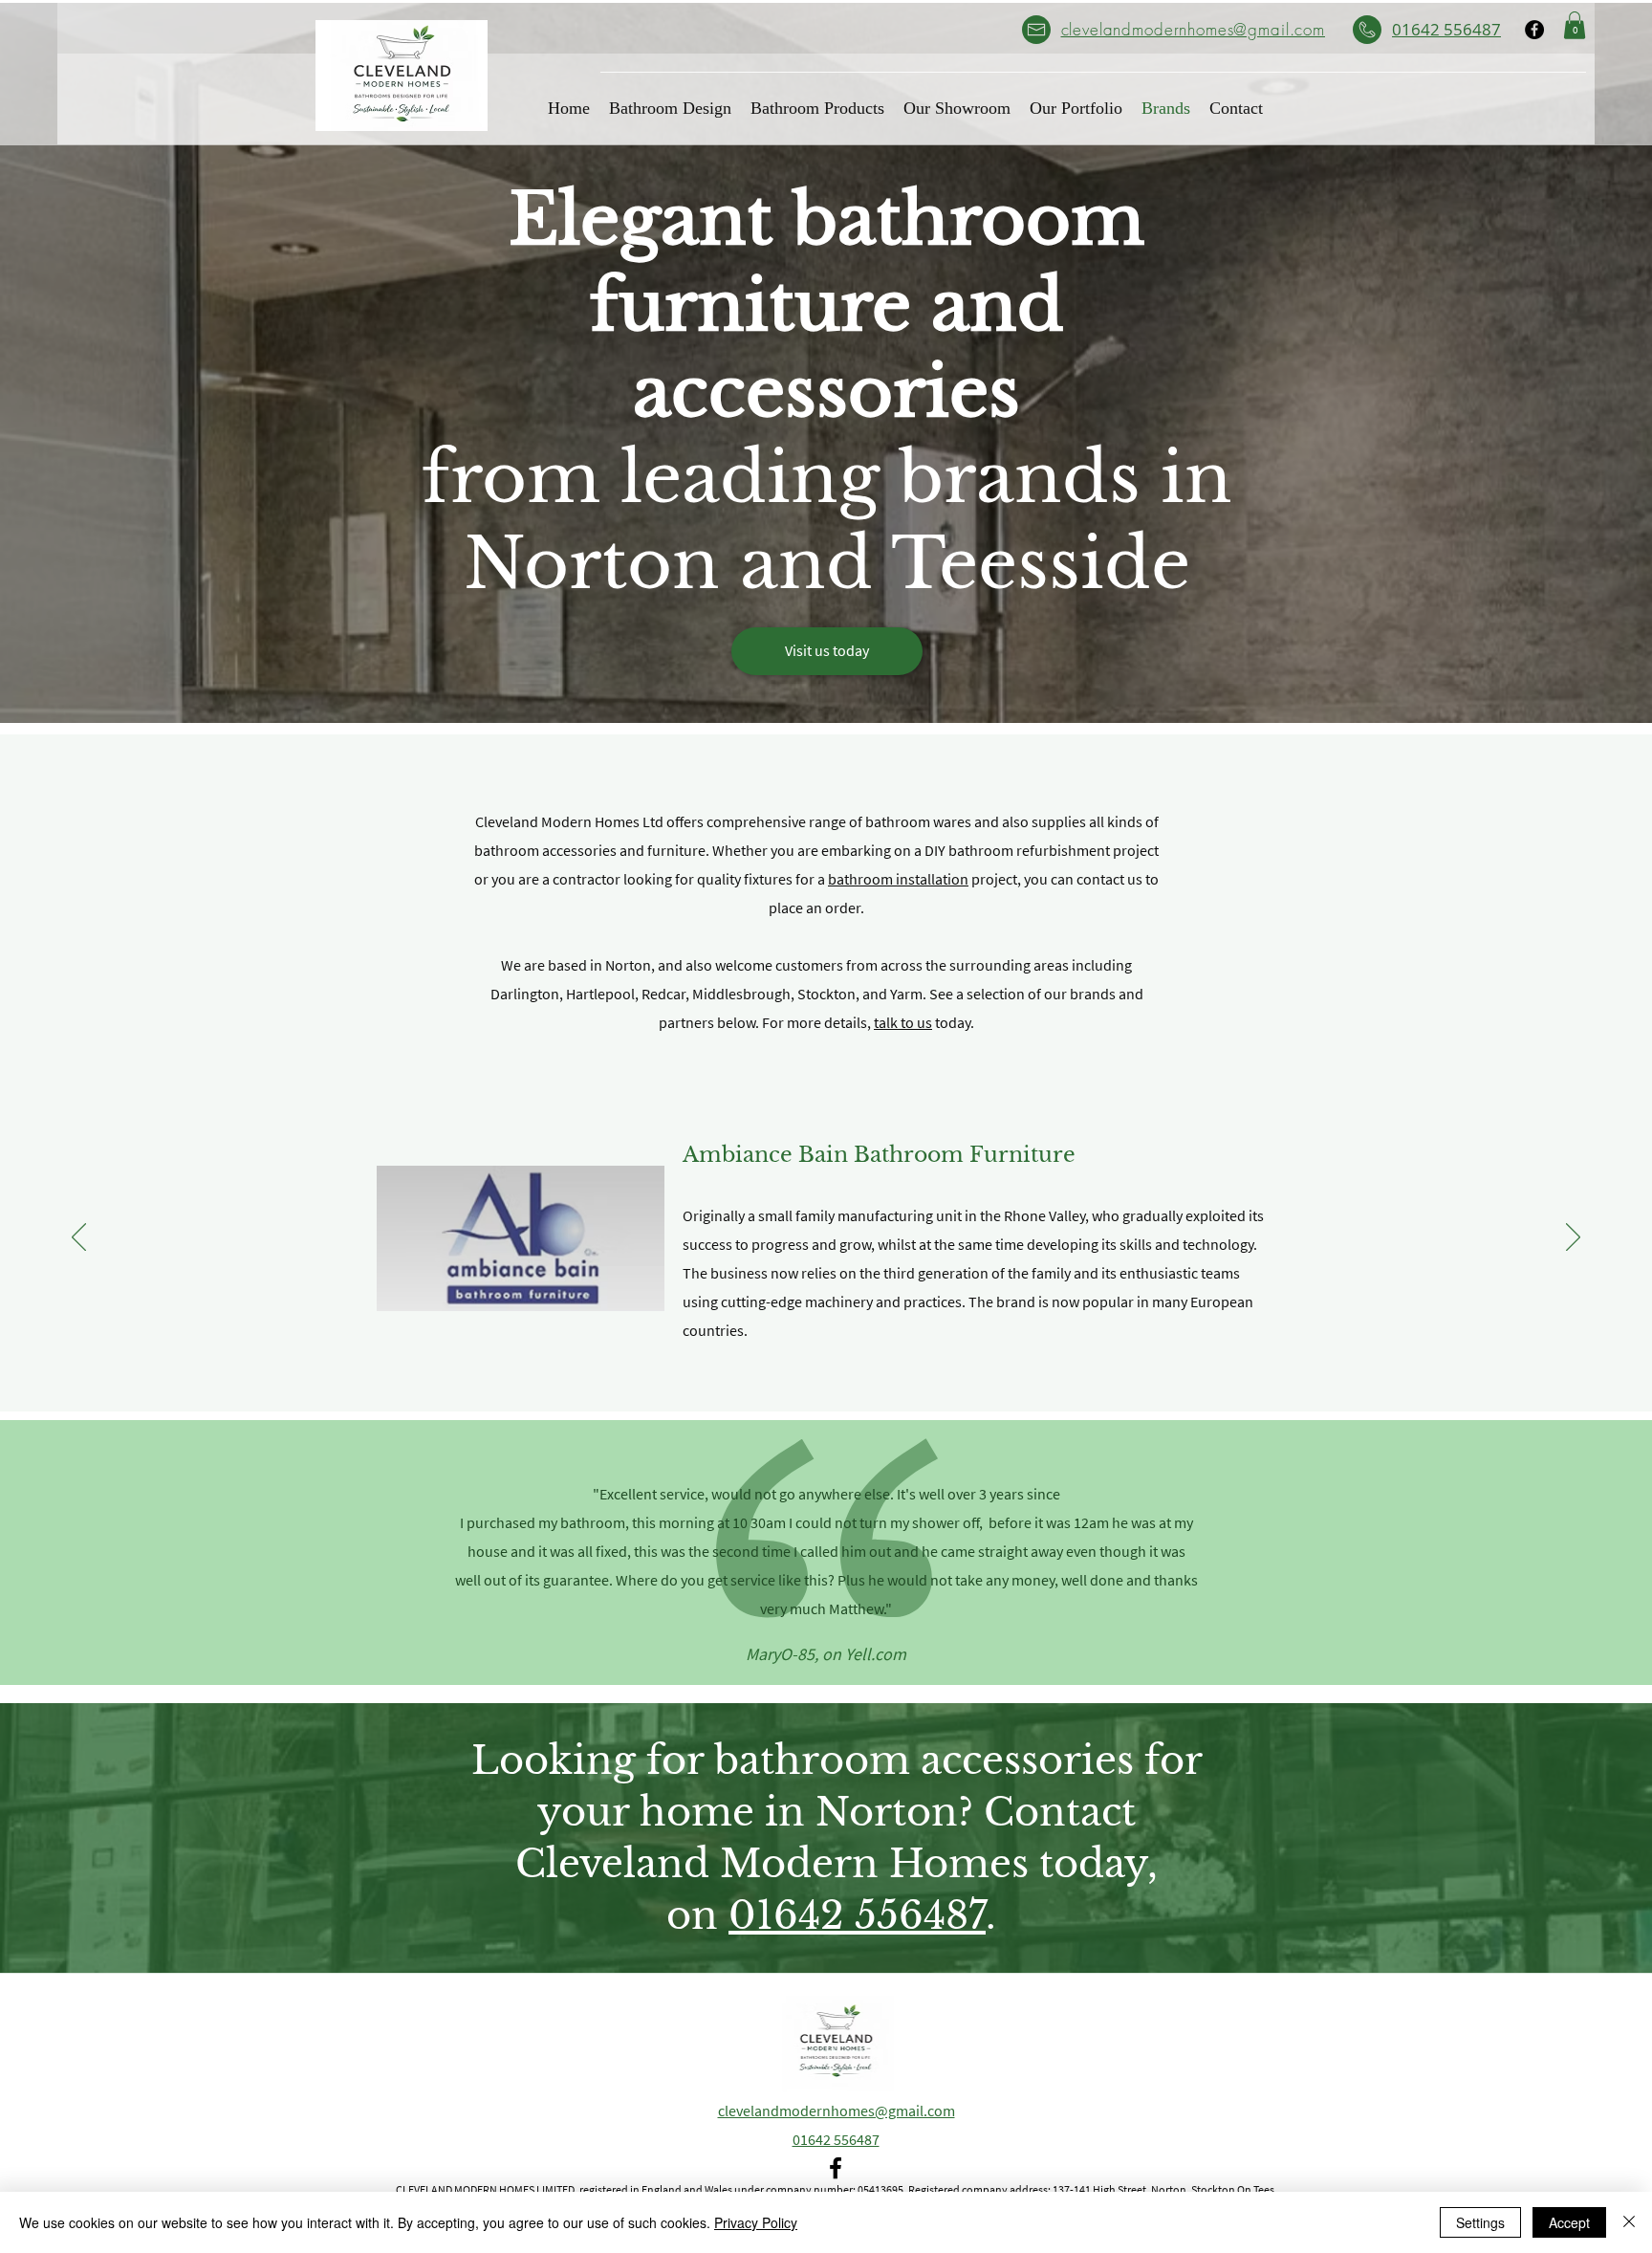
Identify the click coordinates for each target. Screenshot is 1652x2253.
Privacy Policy (756, 2222)
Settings (1480, 2222)
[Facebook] (1534, 30)
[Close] (1629, 2222)
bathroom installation (898, 879)
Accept (1569, 2222)
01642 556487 (857, 1915)
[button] (1575, 25)
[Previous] (79, 1238)
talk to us (903, 1022)
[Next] (1573, 1238)
